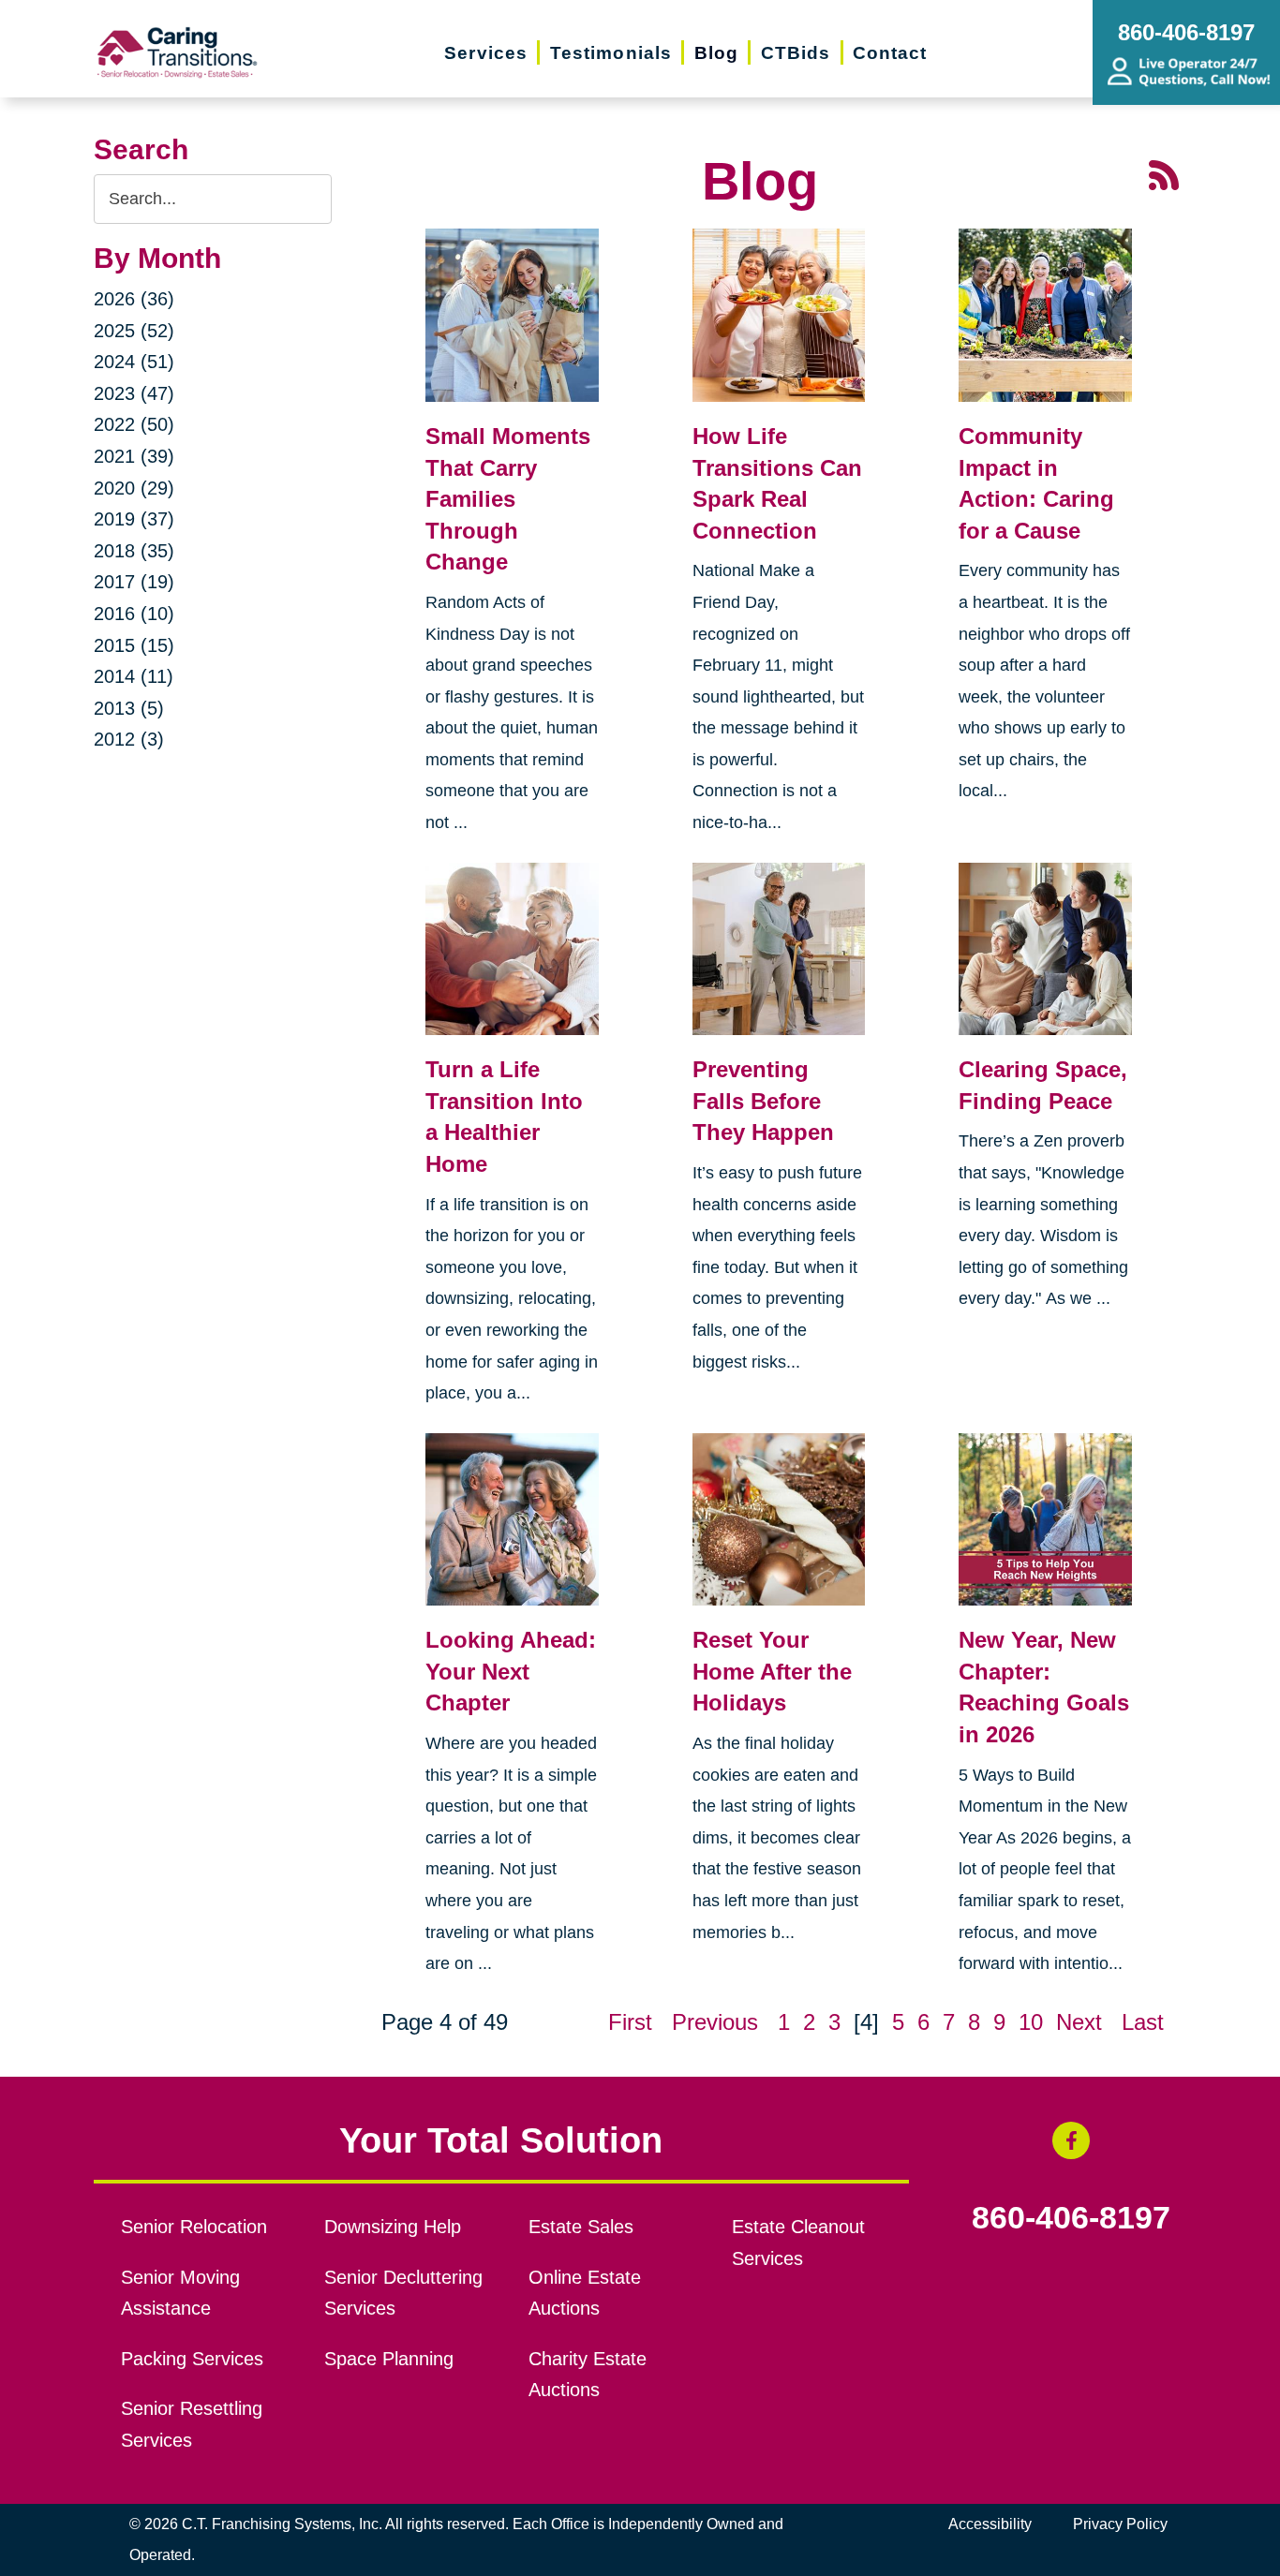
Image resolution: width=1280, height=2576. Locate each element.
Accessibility (990, 2524)
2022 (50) (134, 424)
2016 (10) (134, 614)
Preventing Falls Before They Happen (763, 1101)
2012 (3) (129, 739)
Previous (715, 2022)
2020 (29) (134, 488)
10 (1031, 2022)
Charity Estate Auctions (588, 2375)
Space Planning (389, 2359)
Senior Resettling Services (192, 2424)
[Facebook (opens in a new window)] (1071, 2140)
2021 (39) (134, 456)
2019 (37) (134, 519)
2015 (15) (134, 645)
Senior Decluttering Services (403, 2293)
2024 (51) (134, 362)
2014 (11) (134, 676)
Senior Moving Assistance (180, 2293)
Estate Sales (581, 2227)
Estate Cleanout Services (798, 2243)
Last (1143, 2022)
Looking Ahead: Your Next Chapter (511, 1671)
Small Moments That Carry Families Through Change (508, 499)
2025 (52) (134, 331)
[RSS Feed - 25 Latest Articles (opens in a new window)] (1164, 173)
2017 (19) (134, 582)
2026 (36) (134, 299)
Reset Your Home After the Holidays (772, 1671)
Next (1079, 2022)
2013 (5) (129, 708)
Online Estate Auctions (585, 2293)
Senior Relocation (194, 2227)
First (630, 2022)
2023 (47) (134, 393)
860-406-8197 (1071, 2218)
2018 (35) (134, 551)
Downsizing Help (393, 2227)
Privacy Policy (1120, 2524)
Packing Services (192, 2359)
